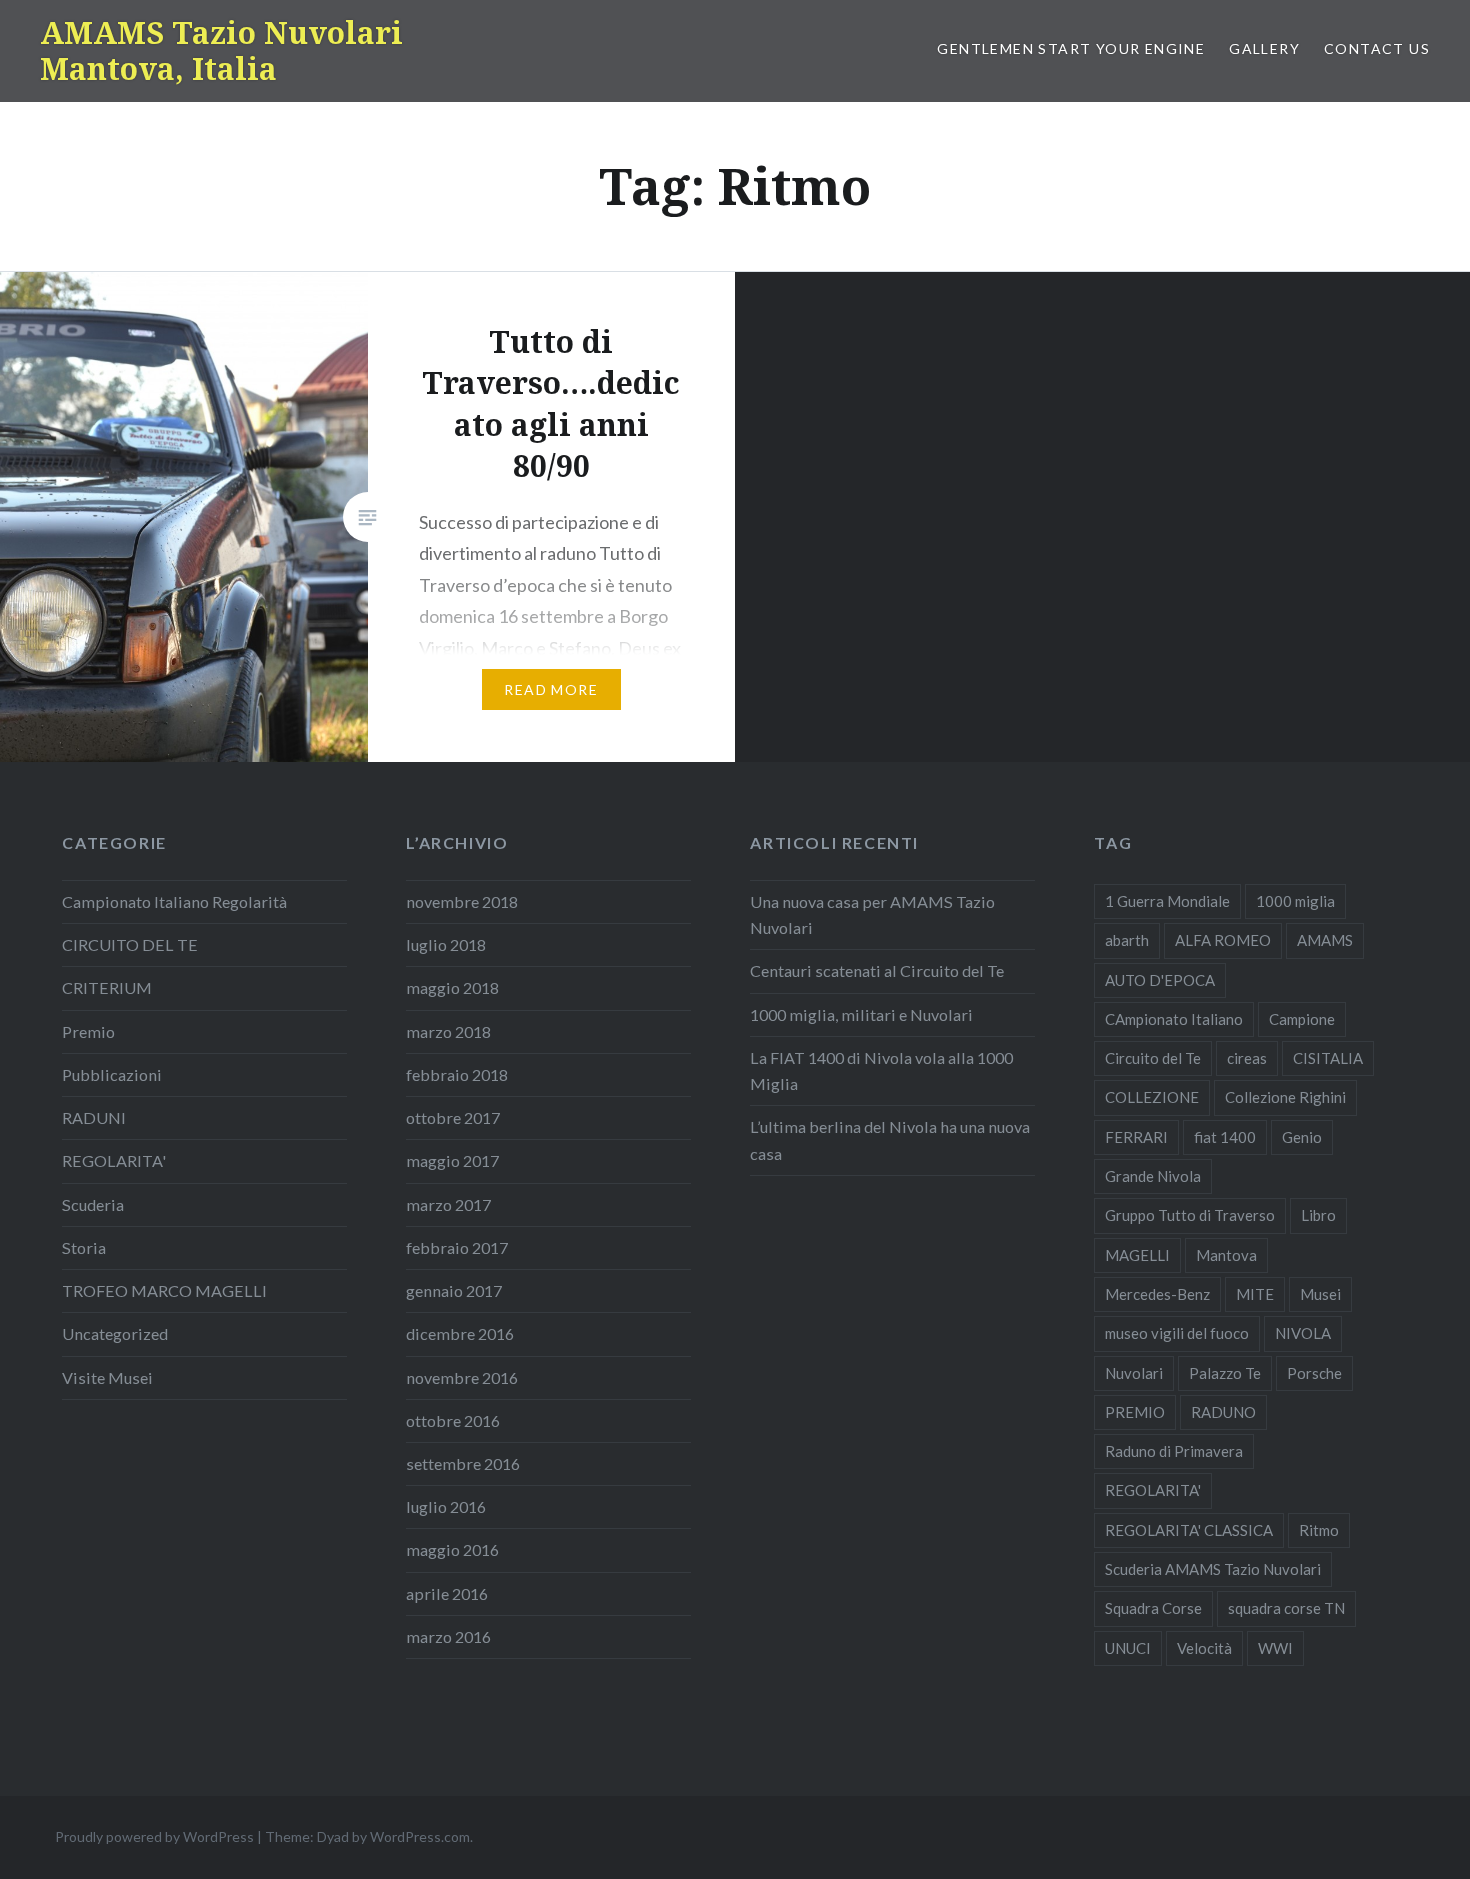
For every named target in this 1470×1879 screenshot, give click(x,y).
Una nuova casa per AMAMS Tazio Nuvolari (872, 914)
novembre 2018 (462, 901)
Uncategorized (115, 1333)
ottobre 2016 (453, 1420)
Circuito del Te (1153, 1058)
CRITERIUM (107, 987)
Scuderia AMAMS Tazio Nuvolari (1213, 1569)
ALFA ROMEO (1223, 940)
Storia (84, 1247)
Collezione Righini (1285, 1097)
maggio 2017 (452, 1160)
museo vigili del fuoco (1177, 1333)
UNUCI (1128, 1648)
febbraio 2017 (457, 1247)
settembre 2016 (463, 1463)
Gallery (1264, 48)
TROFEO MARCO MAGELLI (164, 1290)
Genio (1302, 1137)
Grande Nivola (1153, 1176)
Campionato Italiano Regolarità (174, 901)
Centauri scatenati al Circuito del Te (877, 970)
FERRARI (1136, 1137)
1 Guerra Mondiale (1167, 901)
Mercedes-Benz (1157, 1294)
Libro (1318, 1215)
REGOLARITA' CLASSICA (1189, 1530)
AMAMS (1325, 940)
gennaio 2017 (454, 1290)
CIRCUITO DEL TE (130, 944)
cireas (1247, 1058)
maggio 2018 (452, 987)
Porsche (1314, 1373)
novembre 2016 (462, 1377)
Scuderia (93, 1204)
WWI (1275, 1648)
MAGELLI (1137, 1255)
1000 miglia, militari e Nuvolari (861, 1014)
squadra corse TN (1286, 1608)
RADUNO (1223, 1412)
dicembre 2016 (460, 1333)
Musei (1320, 1294)
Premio (88, 1031)
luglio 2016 (446, 1506)
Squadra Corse (1153, 1608)
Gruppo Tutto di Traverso (1190, 1215)
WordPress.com (420, 1836)
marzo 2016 (448, 1636)
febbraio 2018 (457, 1074)
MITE (1255, 1294)
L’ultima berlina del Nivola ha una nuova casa (890, 1139)
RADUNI (94, 1117)
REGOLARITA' (114, 1160)
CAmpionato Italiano (1174, 1019)
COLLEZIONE (1152, 1097)
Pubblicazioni (112, 1074)
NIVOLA (1303, 1333)
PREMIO (1135, 1412)
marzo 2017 (448, 1204)
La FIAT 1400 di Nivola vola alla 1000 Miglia (881, 1070)
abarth (1127, 940)
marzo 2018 (448, 1031)
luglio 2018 (446, 944)
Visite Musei (107, 1377)
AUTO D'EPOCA (1160, 980)
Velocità (1204, 1648)
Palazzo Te (1225, 1373)
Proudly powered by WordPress (154, 1836)
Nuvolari (1134, 1373)
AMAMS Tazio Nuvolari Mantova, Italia (221, 50)
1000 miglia (1295, 901)
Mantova (1226, 1255)
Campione (1302, 1019)
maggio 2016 (452, 1549)
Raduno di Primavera (1174, 1451)
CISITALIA (1328, 1058)
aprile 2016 (447, 1593)
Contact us (1377, 48)
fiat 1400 (1225, 1137)
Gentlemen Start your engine (1071, 48)
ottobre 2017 (453, 1117)
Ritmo (1319, 1530)
